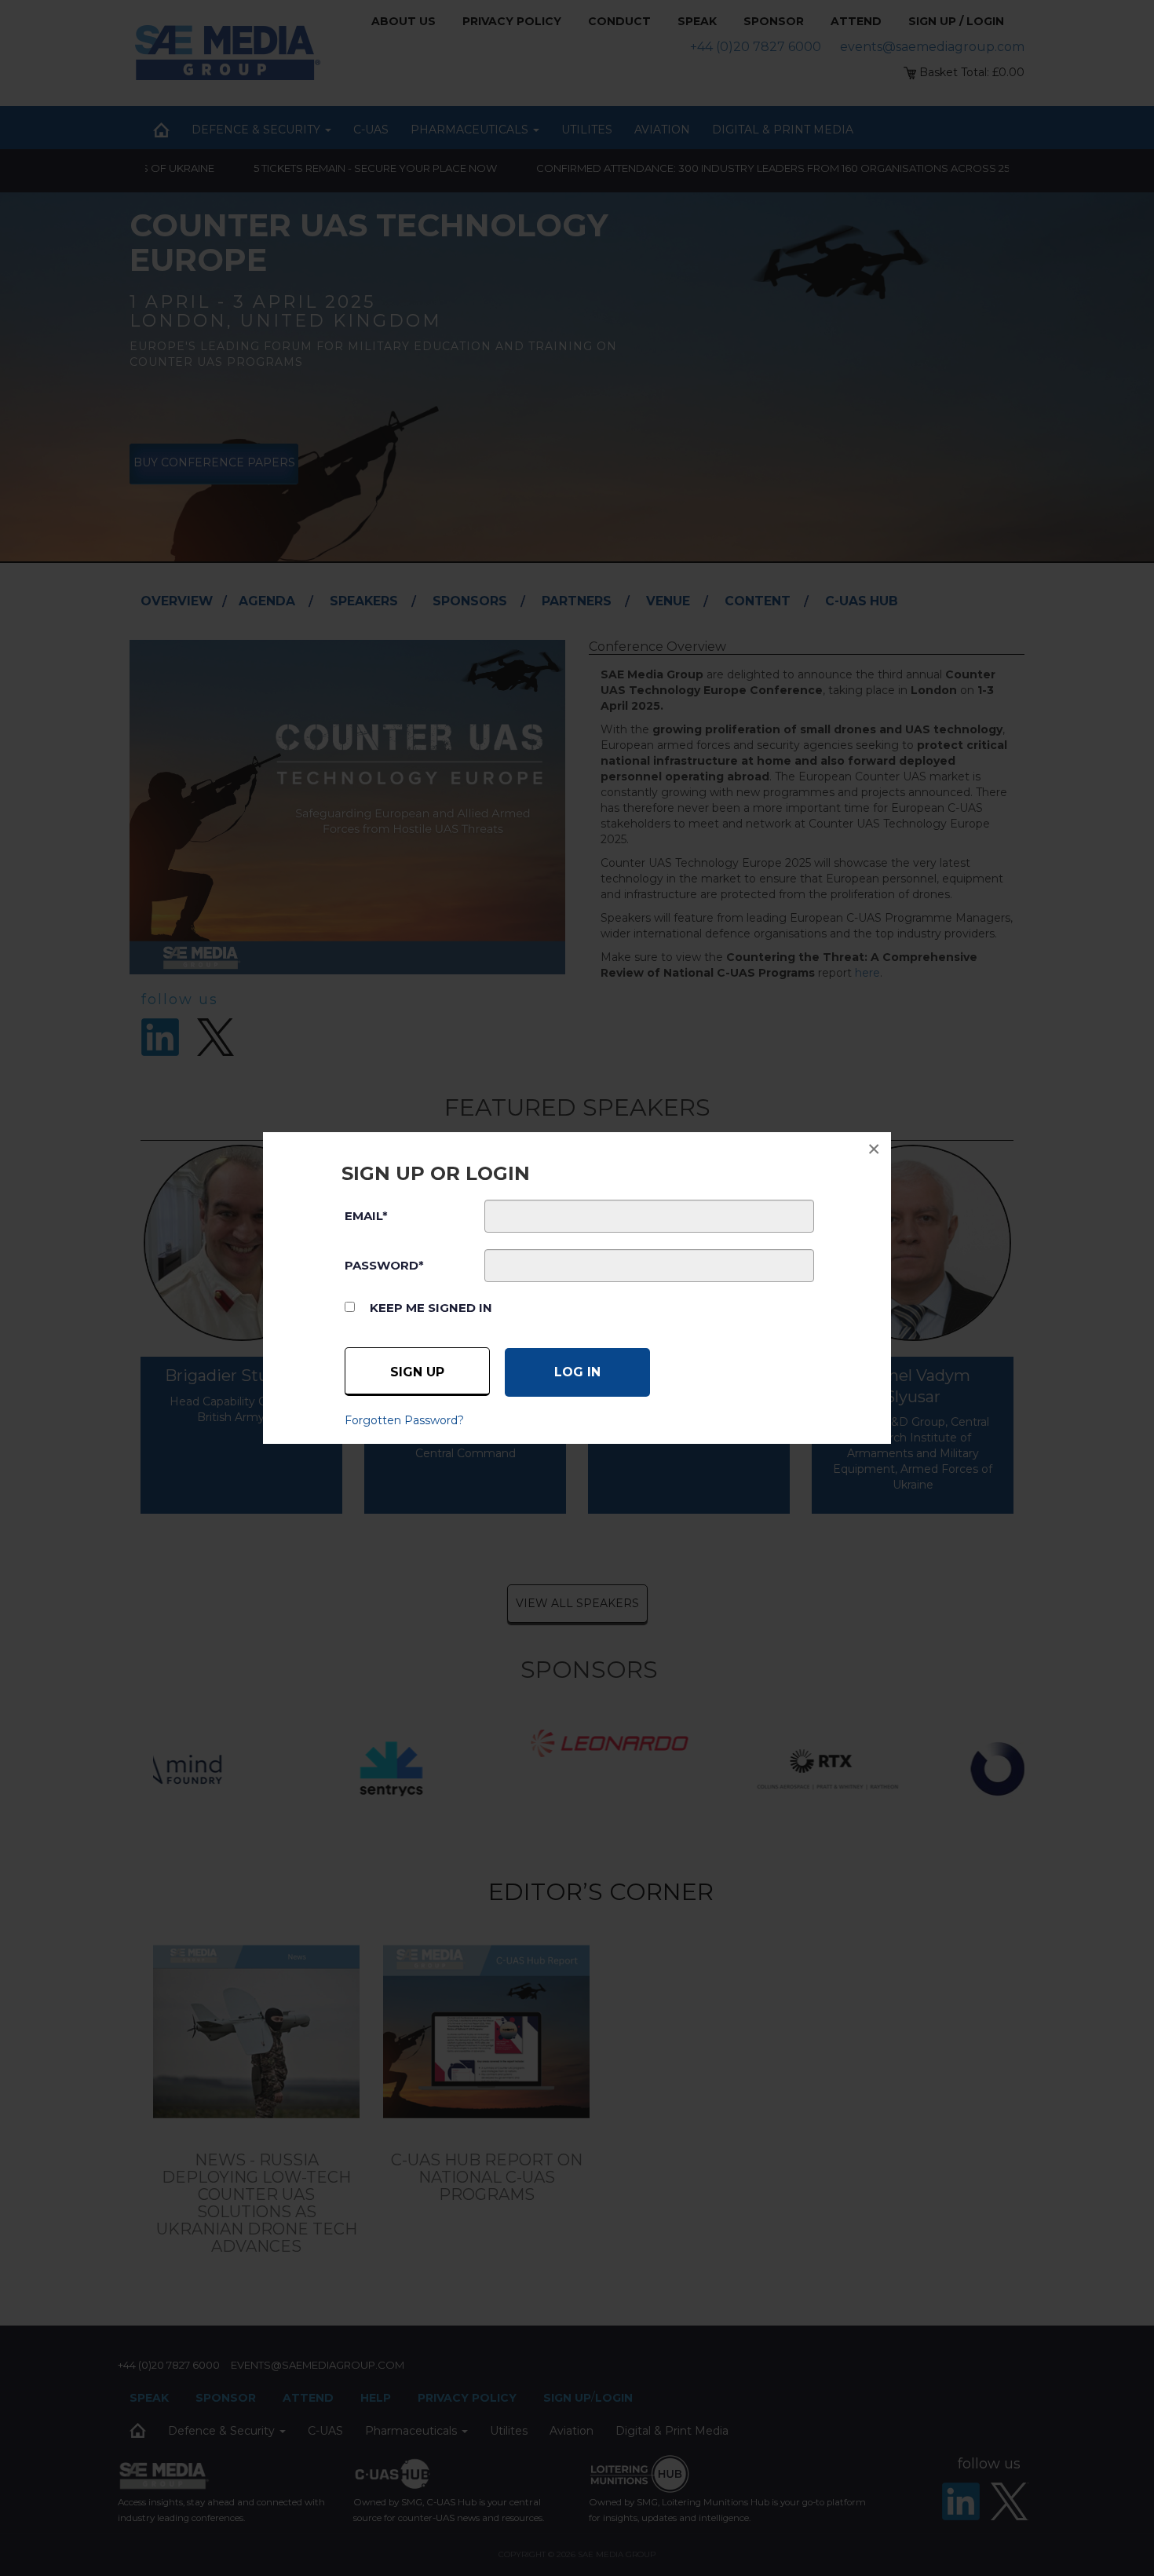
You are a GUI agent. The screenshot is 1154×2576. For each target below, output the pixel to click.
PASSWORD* (384, 1265)
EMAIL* (366, 1216)
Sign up (417, 1372)
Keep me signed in (431, 1308)
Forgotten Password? (404, 1420)
